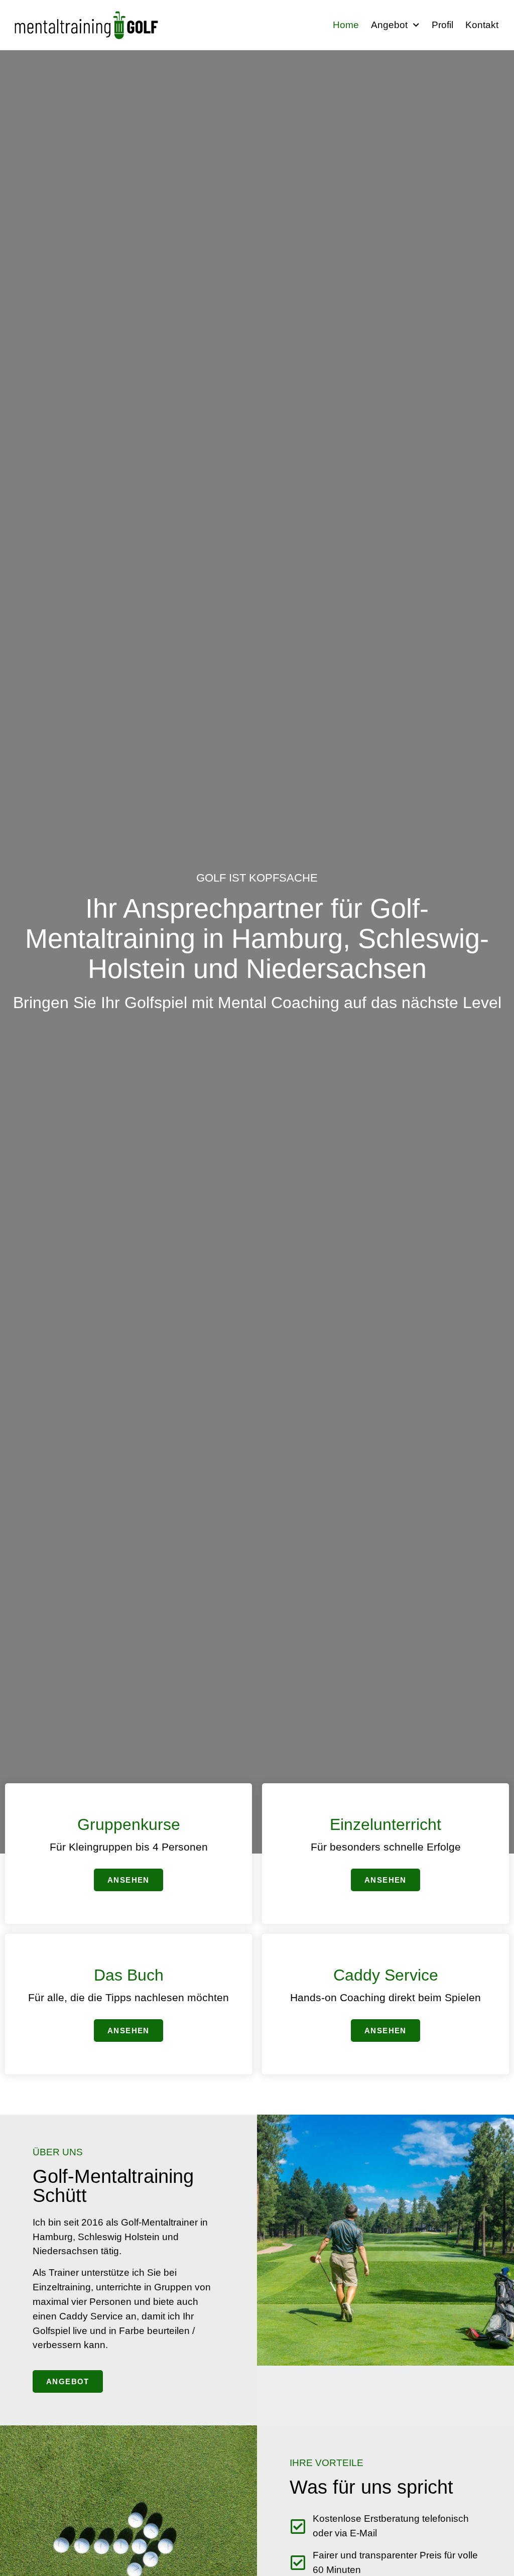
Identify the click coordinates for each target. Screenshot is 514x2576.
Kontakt (482, 25)
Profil (442, 25)
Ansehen (128, 1880)
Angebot (389, 25)
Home (346, 25)
